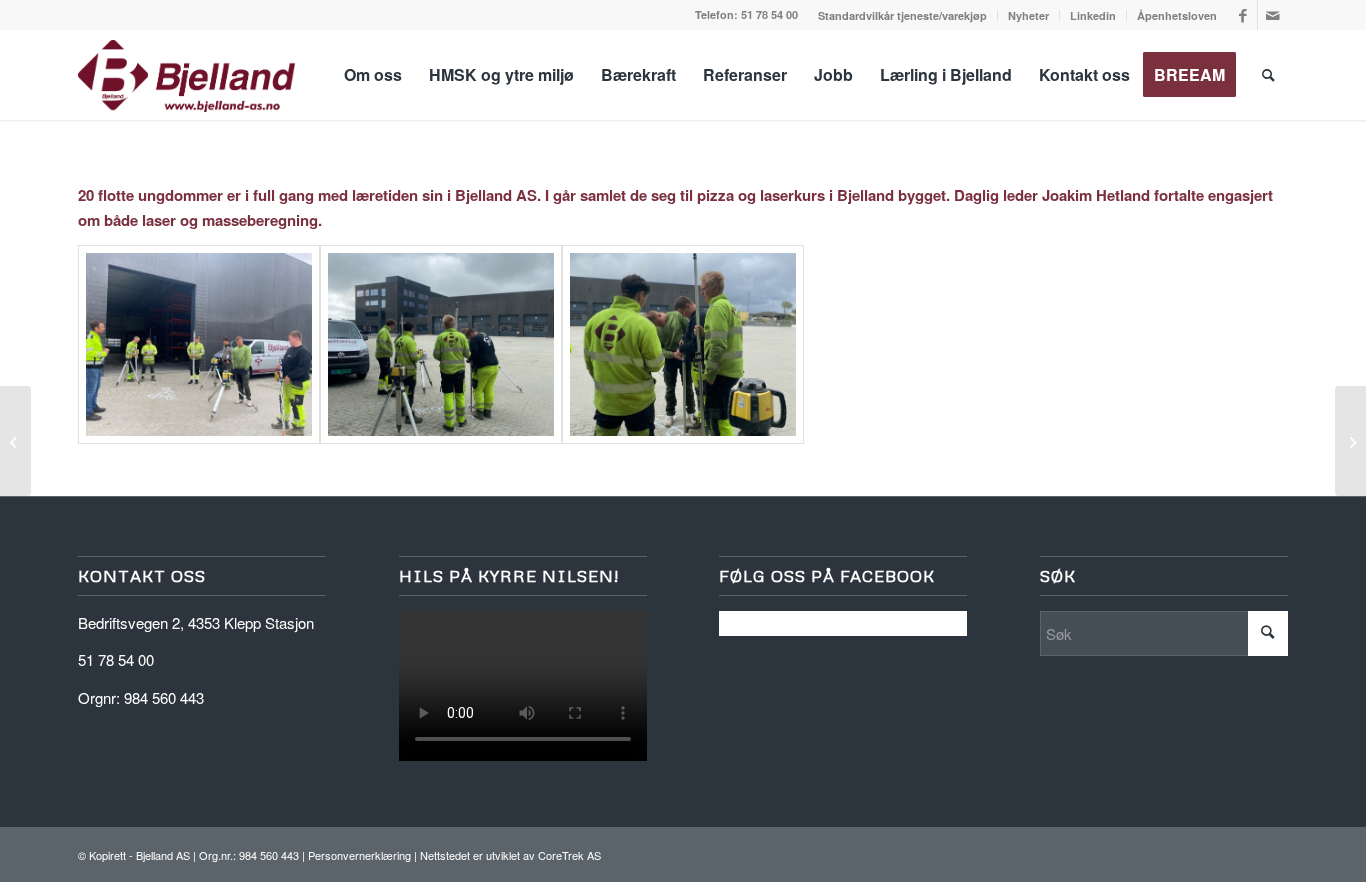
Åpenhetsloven (1177, 15)
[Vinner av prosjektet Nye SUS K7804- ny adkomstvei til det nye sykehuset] (15, 441)
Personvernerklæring (359, 855)
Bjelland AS (163, 855)
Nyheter (1028, 15)
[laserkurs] (199, 344)
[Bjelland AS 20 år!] (1350, 441)
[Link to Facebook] (1242, 15)
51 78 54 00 (769, 14)
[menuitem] (903, 15)
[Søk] (1268, 75)
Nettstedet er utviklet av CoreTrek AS (510, 855)
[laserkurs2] (441, 344)
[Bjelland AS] (186, 75)
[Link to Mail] (1273, 15)
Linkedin (1093, 15)
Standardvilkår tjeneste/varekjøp (902, 15)
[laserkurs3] (683, 344)
